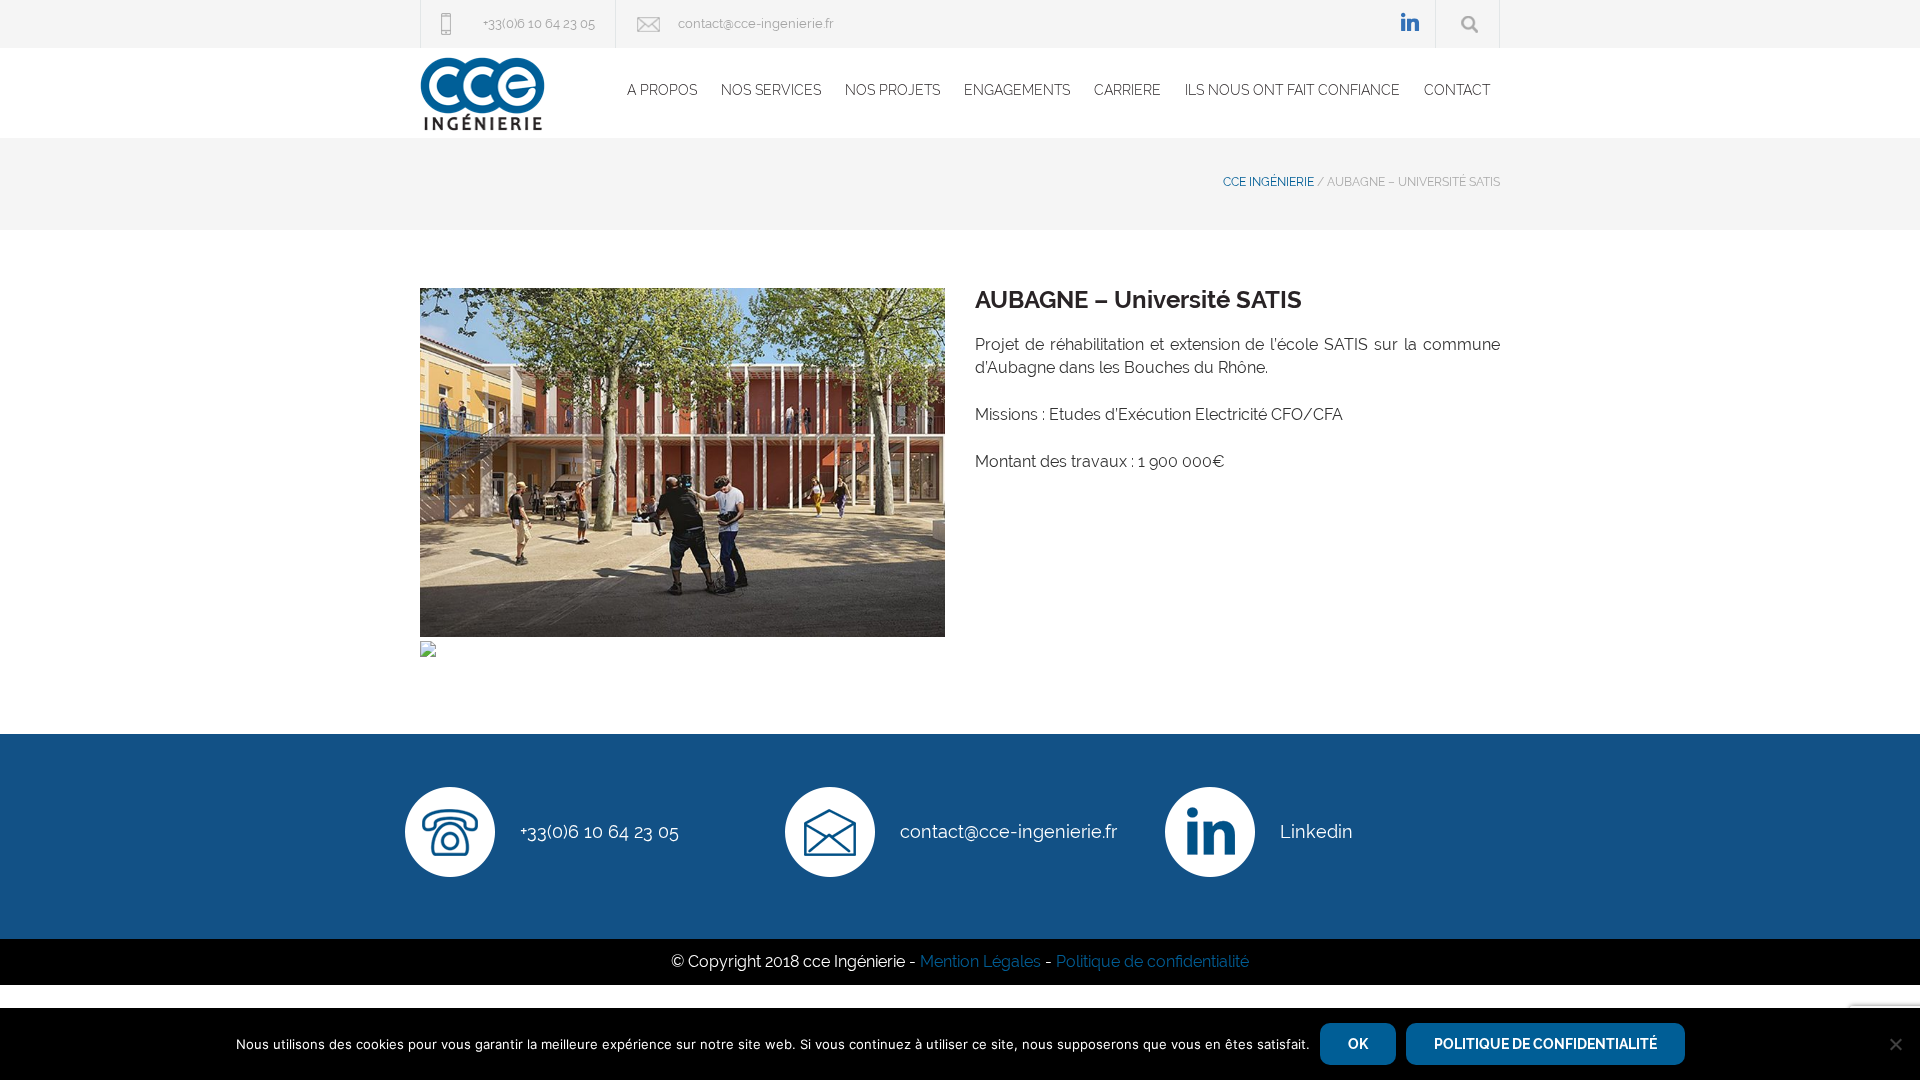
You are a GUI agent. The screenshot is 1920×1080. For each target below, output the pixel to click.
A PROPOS (662, 90)
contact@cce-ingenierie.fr (756, 23)
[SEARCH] (1469, 24)
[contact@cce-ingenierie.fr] (830, 832)
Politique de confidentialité (1152, 961)
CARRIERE (1127, 90)
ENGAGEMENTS (1017, 90)
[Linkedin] (1210, 832)
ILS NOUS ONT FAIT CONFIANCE (1292, 90)
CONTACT (1457, 90)
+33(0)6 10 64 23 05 (539, 23)
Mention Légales (980, 961)
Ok (1358, 1044)
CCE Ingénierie (1268, 182)
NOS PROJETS (892, 90)
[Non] (1895, 1044)
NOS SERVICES (771, 90)
